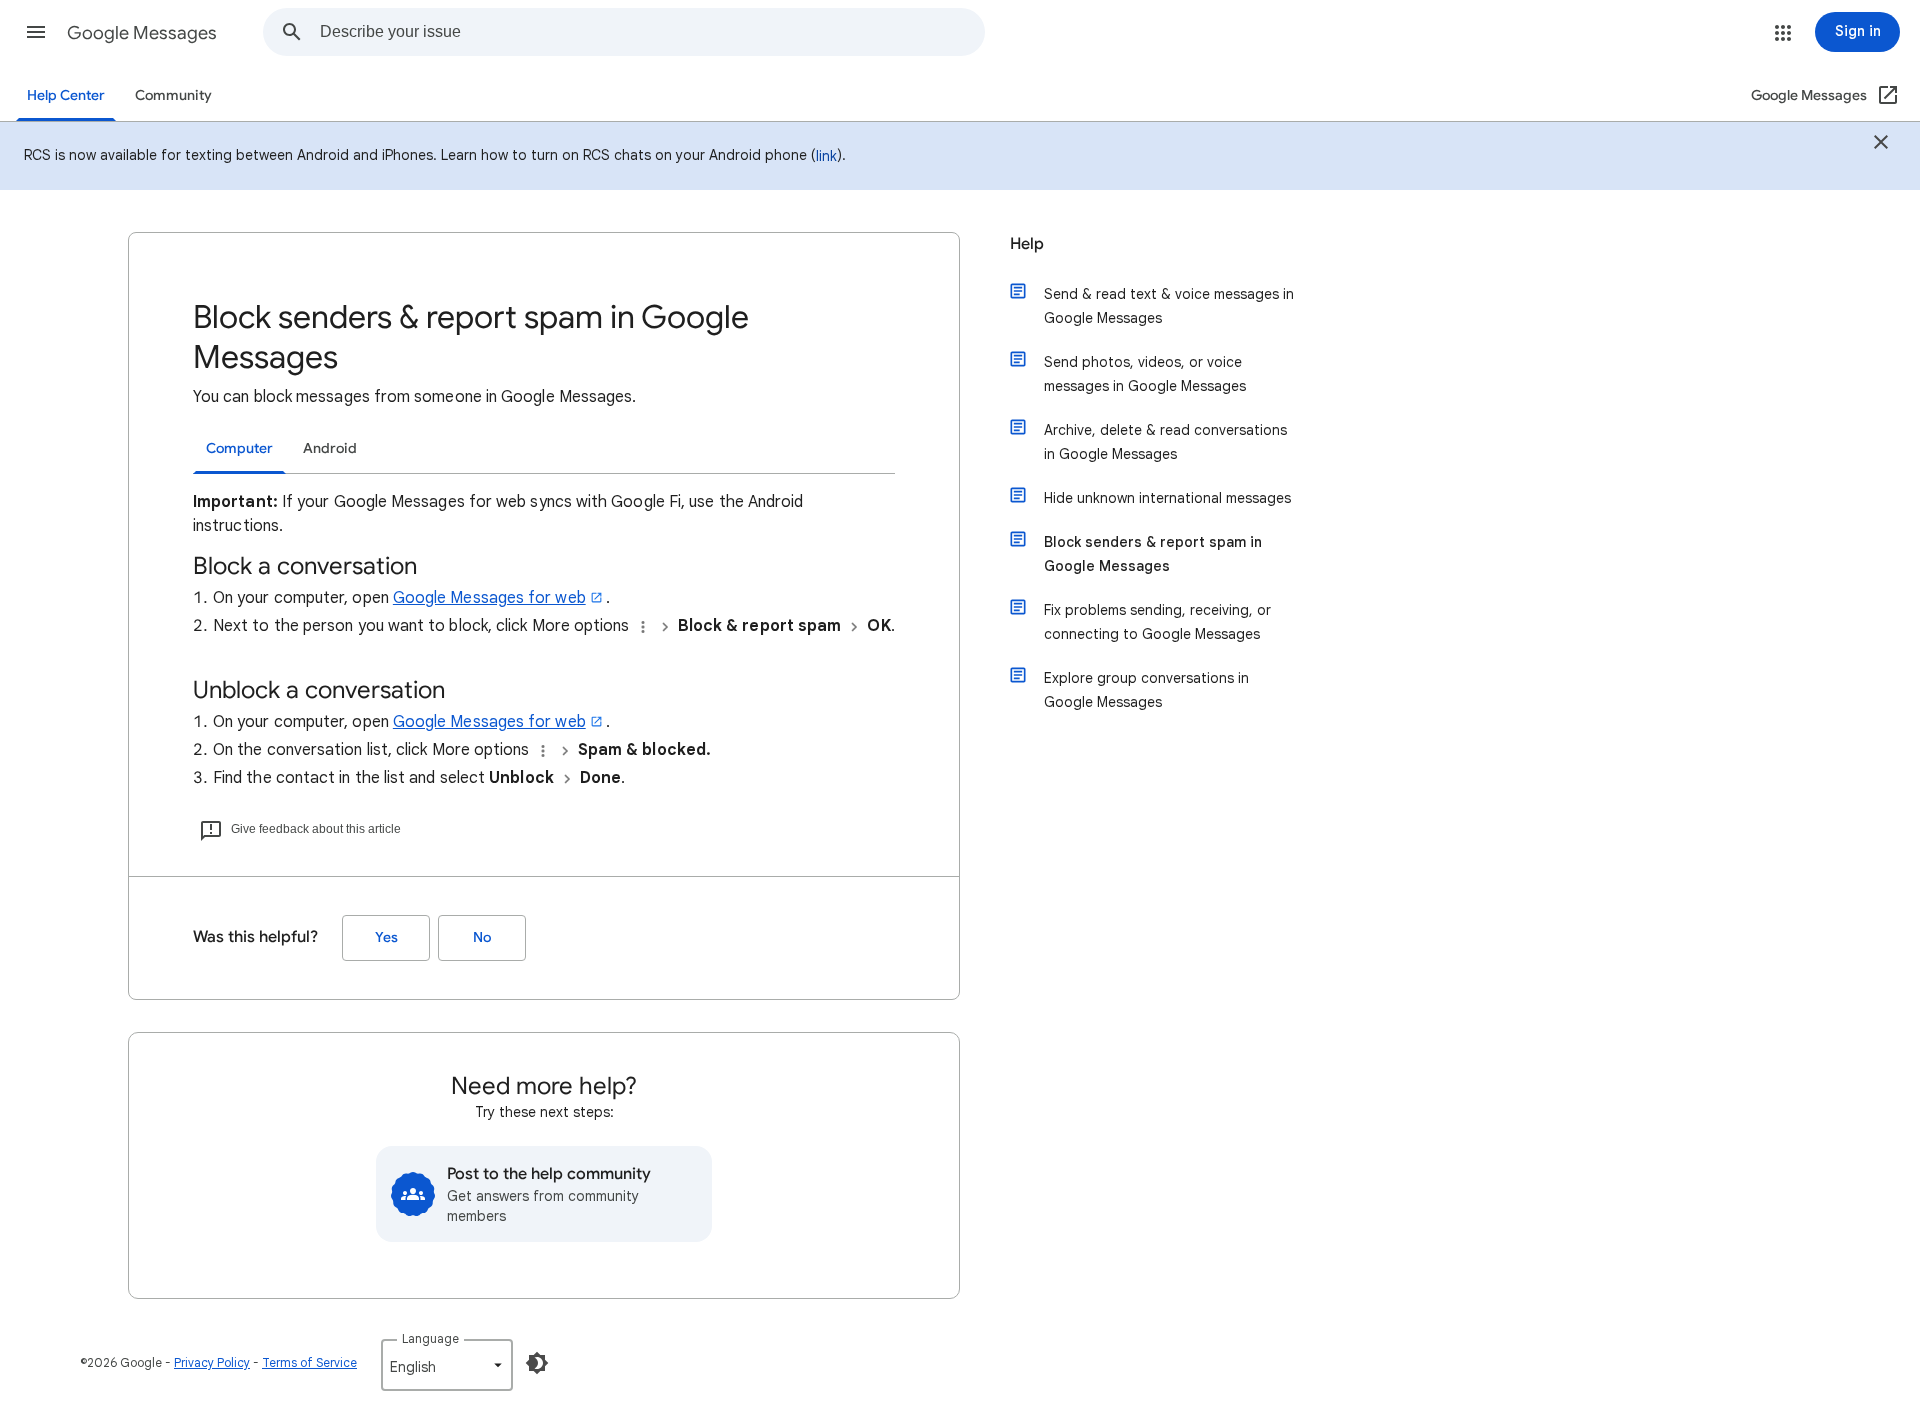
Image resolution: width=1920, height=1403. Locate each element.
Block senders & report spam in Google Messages (1153, 554)
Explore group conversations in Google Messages (1146, 690)
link (826, 156)
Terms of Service (309, 1362)
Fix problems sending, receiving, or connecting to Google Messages (1157, 622)
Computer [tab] (239, 448)
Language (430, 1338)
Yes (386, 937)
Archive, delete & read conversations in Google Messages (1165, 442)
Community (173, 95)
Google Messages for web (489, 598)
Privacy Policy (212, 1362)
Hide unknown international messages (1167, 498)
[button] (36, 32)
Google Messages (142, 33)
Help (1027, 244)
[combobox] (652, 32)
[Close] (1881, 145)
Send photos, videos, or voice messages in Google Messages (1145, 374)
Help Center (66, 95)
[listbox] (447, 1365)
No (482, 937)
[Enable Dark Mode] (537, 1363)
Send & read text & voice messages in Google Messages (1169, 306)
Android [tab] (330, 448)
